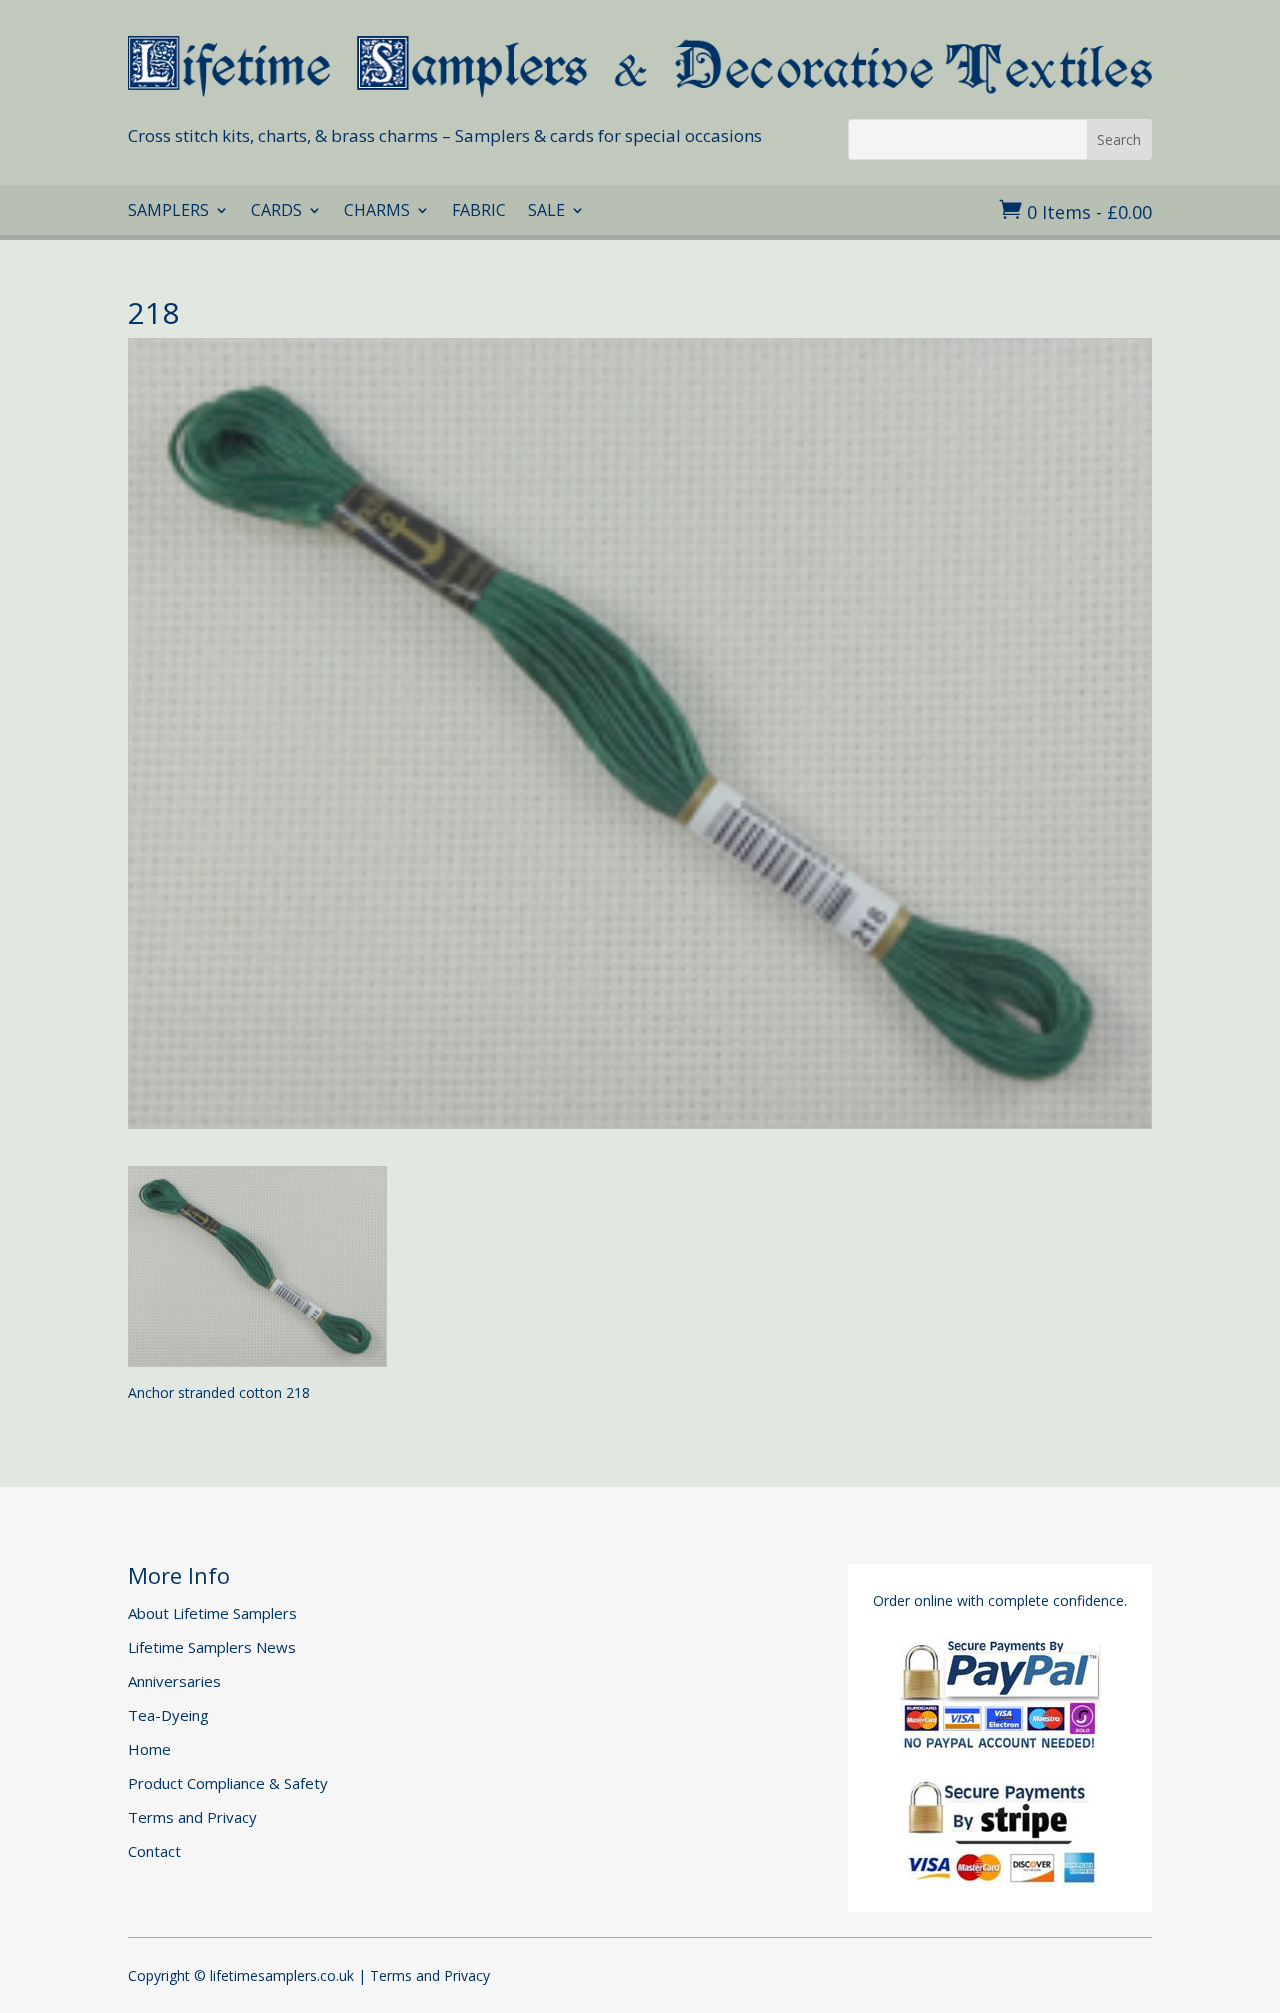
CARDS (276, 212)
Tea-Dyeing (168, 1715)
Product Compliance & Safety (228, 1783)
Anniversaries (174, 1681)
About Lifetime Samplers (212, 1613)
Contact (154, 1851)
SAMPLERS (168, 212)
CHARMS (377, 212)
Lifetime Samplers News (212, 1647)
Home (149, 1749)
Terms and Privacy (192, 1817)
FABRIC (479, 212)
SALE (546, 212)
